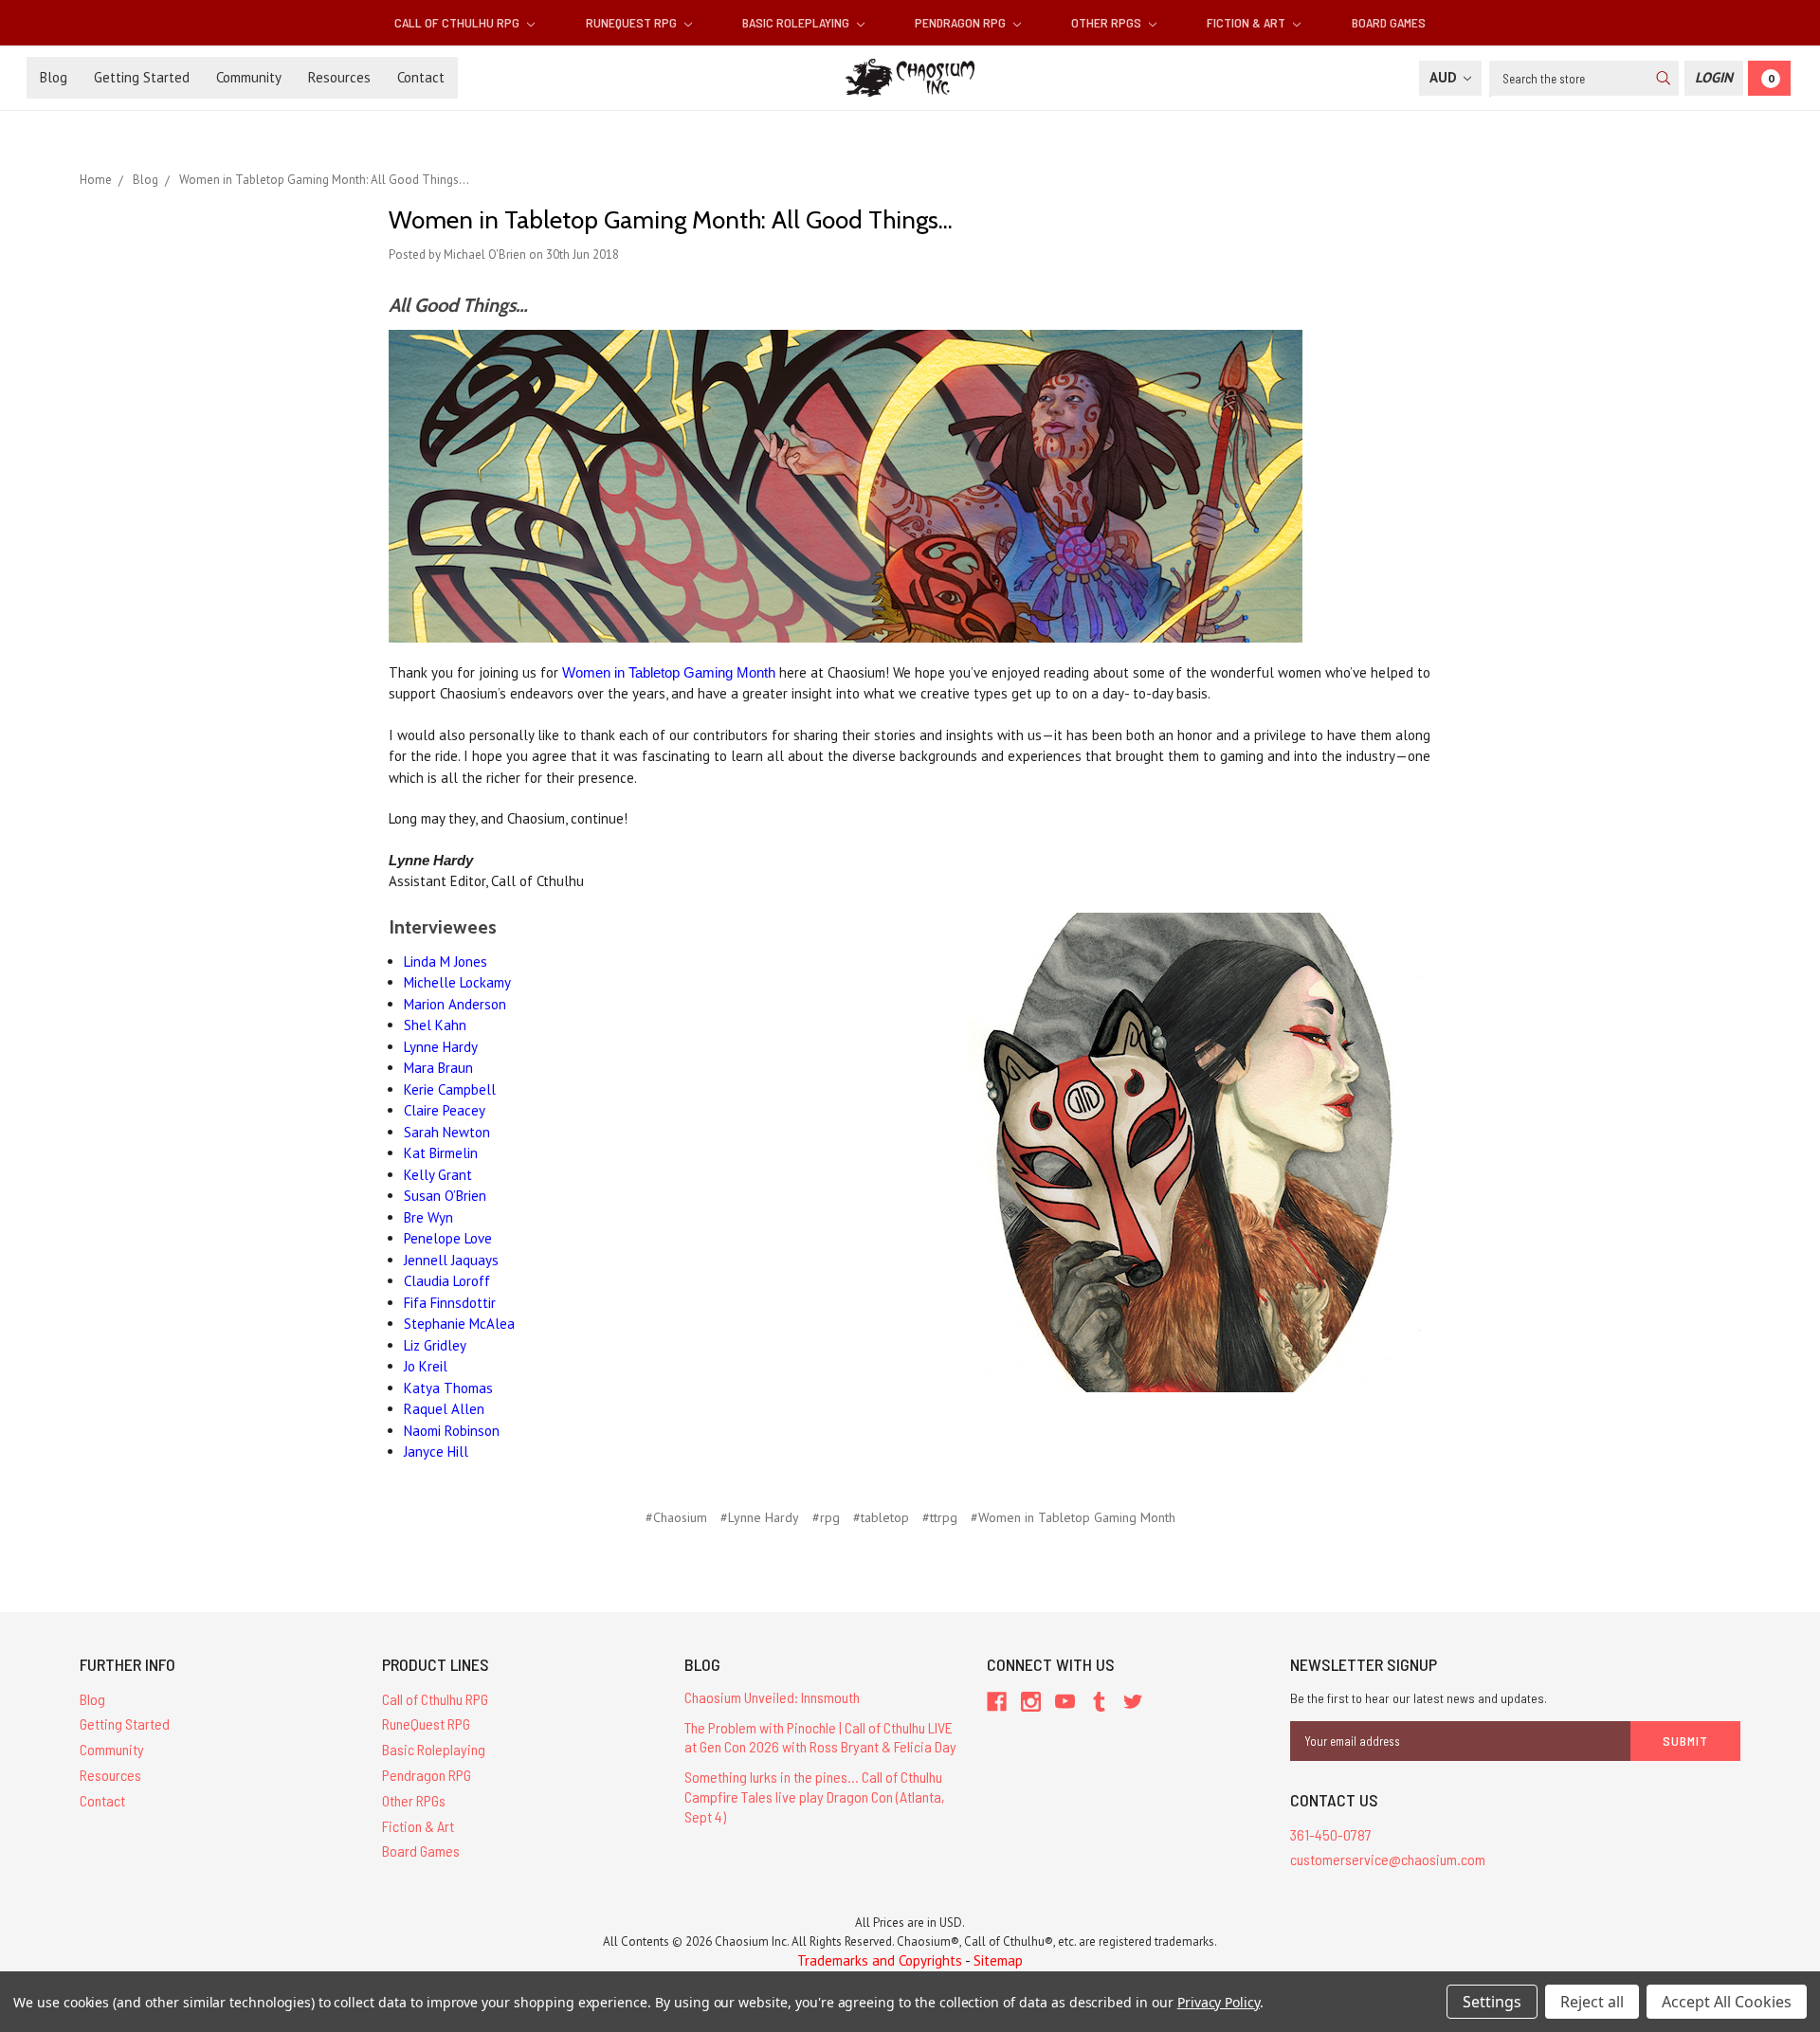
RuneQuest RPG (633, 22)
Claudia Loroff (447, 1281)
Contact (421, 77)
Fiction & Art (1247, 22)
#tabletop (881, 1517)
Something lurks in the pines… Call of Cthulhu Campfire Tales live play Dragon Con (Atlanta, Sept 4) (815, 1796)
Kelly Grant (438, 1175)
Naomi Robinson (452, 1431)
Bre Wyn (428, 1217)
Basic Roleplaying (797, 22)
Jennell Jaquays (451, 1260)
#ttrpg (940, 1517)
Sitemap (998, 1960)
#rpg (826, 1517)
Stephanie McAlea (459, 1324)
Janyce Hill (436, 1451)
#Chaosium (676, 1517)
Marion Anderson (455, 1004)
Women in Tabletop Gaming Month (669, 672)
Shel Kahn (435, 1025)
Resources (339, 77)
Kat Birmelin (441, 1153)
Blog (54, 77)
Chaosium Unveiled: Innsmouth (772, 1697)
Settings (1492, 2002)
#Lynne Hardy (760, 1517)
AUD (1445, 77)
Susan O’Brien (445, 1196)
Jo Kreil (426, 1366)
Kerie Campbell (450, 1089)
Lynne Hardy (441, 1047)
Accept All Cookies (1727, 2002)
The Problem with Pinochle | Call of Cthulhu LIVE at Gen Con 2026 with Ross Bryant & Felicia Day (820, 1737)
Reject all (1592, 2002)
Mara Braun (438, 1068)
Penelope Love (448, 1238)
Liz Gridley (435, 1345)
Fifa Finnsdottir (450, 1303)
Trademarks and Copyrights (880, 1960)
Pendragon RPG (962, 22)
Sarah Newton (447, 1132)
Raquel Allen (444, 1409)
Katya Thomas (448, 1388)
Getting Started (142, 77)
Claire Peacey (445, 1110)
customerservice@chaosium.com (1388, 1859)
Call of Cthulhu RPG (458, 22)
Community (249, 77)
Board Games (1389, 22)
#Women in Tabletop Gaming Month (1073, 1517)
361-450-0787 (1331, 1834)
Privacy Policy (1219, 2002)
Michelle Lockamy (457, 982)
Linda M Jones (446, 962)
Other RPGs (1108, 22)
